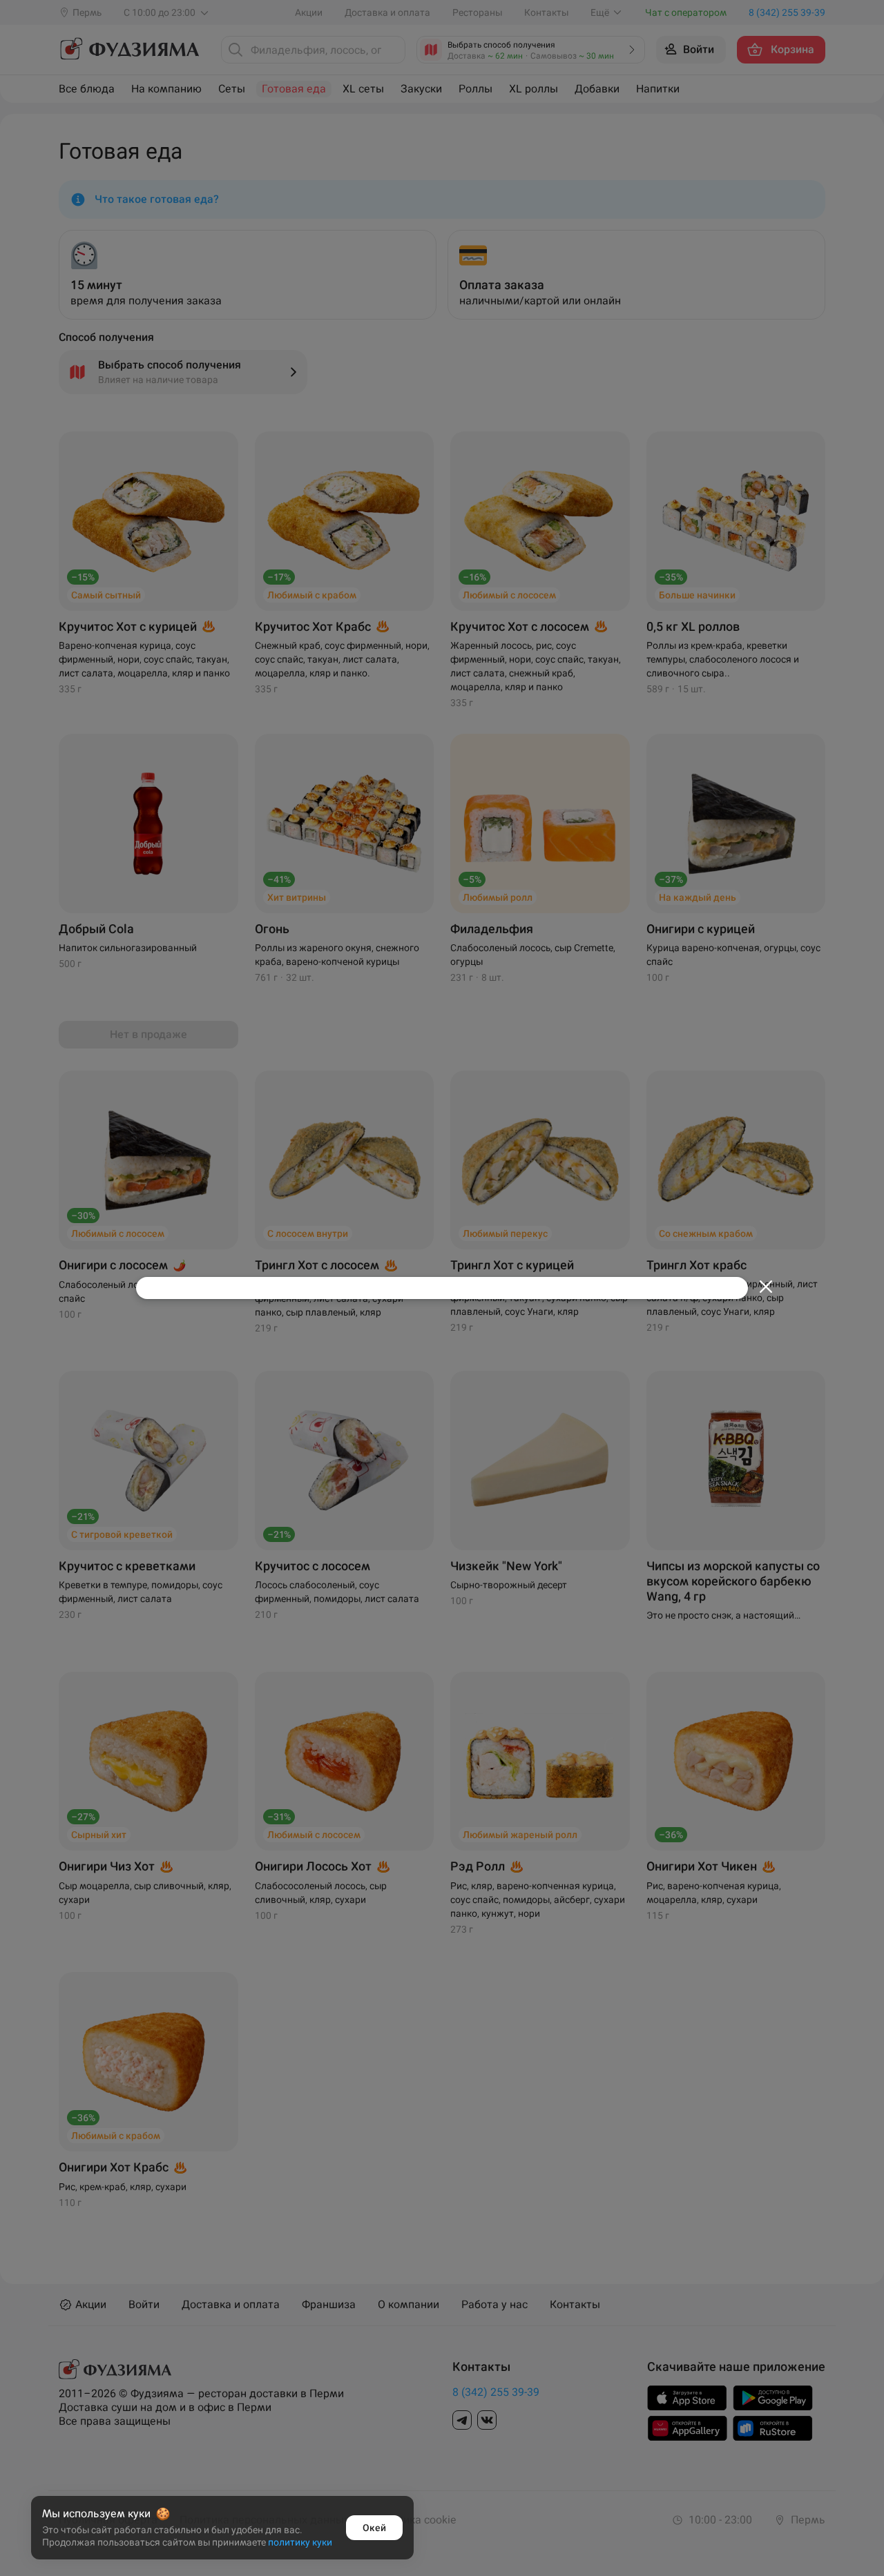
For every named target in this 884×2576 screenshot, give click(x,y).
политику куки (300, 2542)
